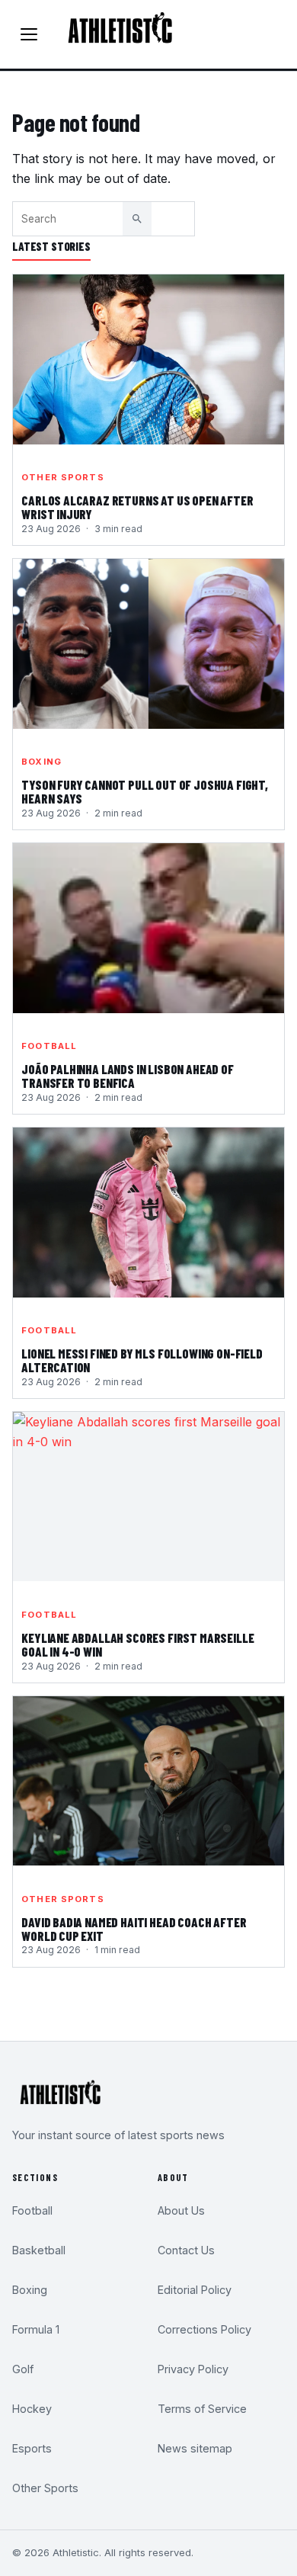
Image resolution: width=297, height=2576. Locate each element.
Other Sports (62, 477)
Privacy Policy (193, 2369)
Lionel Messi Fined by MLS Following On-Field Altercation (142, 1361)
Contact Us (186, 2250)
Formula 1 (36, 2329)
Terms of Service (202, 2409)
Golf (23, 2369)
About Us (181, 2210)
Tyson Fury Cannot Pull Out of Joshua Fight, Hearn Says (145, 792)
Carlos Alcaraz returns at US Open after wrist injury (137, 508)
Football (49, 1046)
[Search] (137, 219)
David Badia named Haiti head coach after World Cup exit (134, 1930)
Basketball (39, 2250)
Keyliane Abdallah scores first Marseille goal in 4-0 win (137, 1645)
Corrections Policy (204, 2329)
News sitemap (195, 2448)
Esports (32, 2448)
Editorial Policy (195, 2290)
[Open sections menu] (29, 34)
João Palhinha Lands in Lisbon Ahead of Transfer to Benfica (128, 1076)
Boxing (42, 762)
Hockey (32, 2409)
